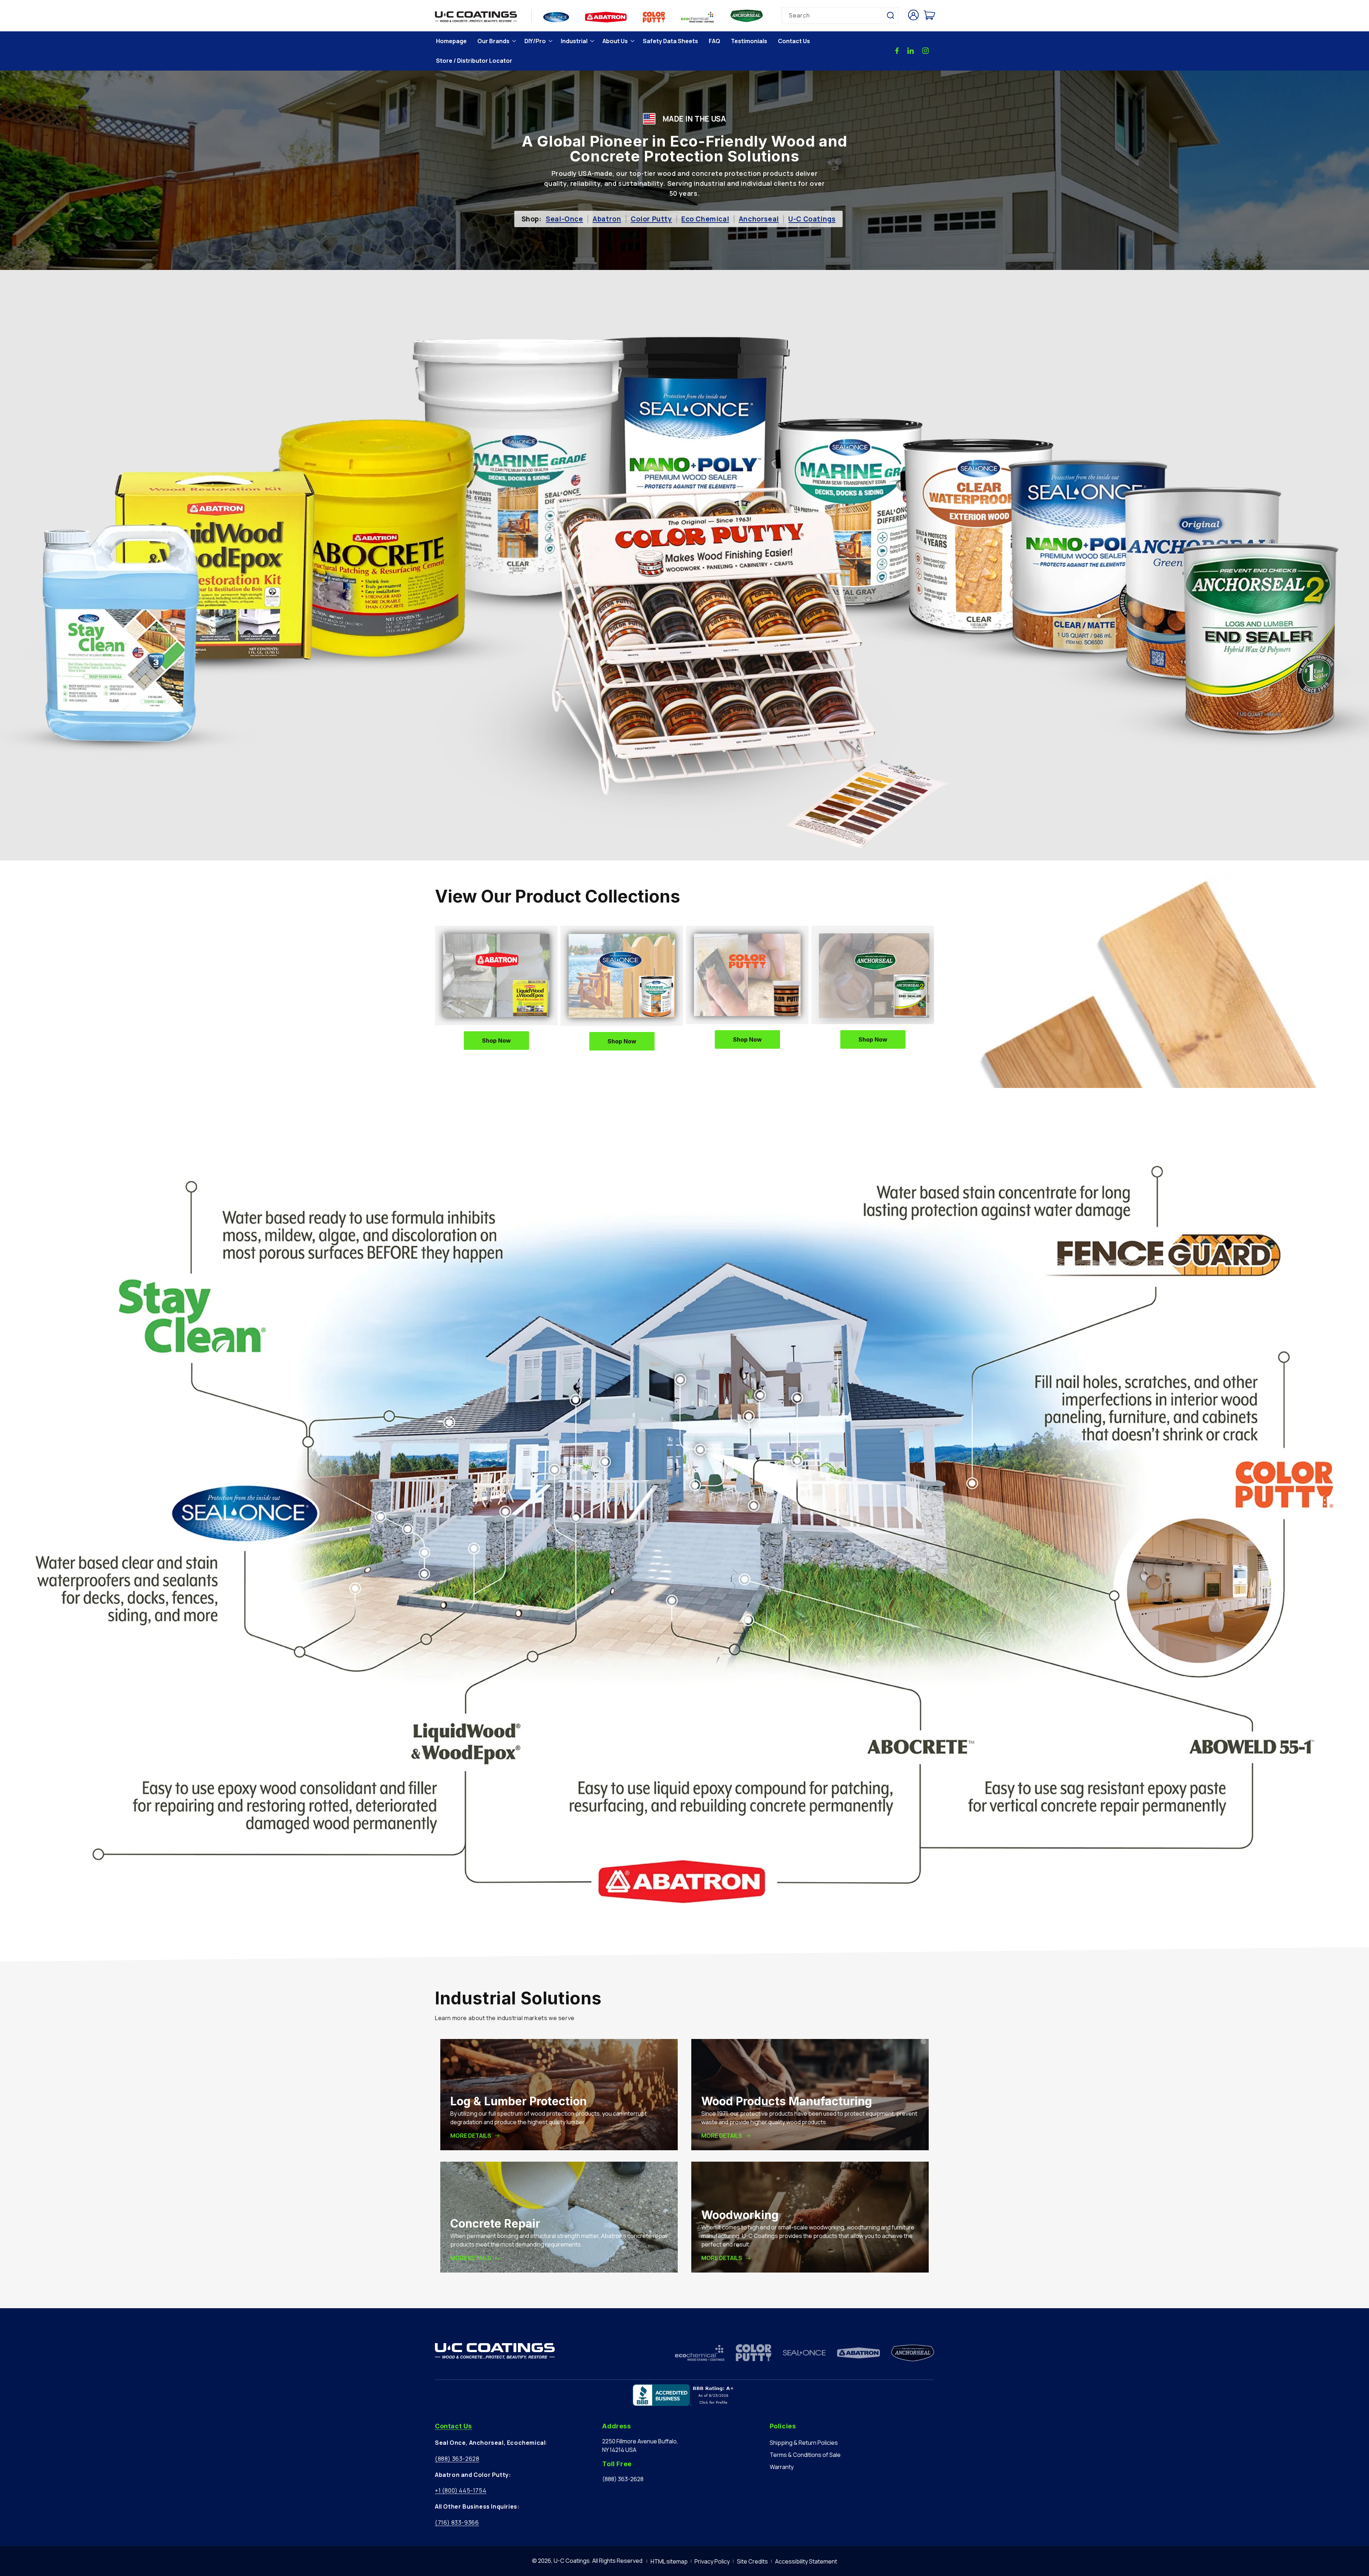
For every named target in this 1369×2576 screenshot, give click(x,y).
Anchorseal (759, 219)
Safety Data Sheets (670, 41)
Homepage (451, 41)
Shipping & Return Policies (804, 2443)
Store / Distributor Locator (474, 61)
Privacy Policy (712, 2561)
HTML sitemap (669, 2561)
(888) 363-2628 (457, 2459)
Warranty (782, 2467)
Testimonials (749, 41)
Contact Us (794, 41)
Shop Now (496, 1041)
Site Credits (752, 2561)
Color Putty (651, 219)
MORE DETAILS (471, 2136)
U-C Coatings (812, 219)
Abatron (607, 219)
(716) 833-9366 (457, 2523)
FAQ (714, 41)
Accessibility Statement (806, 2561)
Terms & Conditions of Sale (805, 2455)
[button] (496, 41)
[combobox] (840, 16)
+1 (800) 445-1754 (461, 2490)
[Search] (891, 15)
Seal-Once (564, 219)
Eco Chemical (705, 219)
